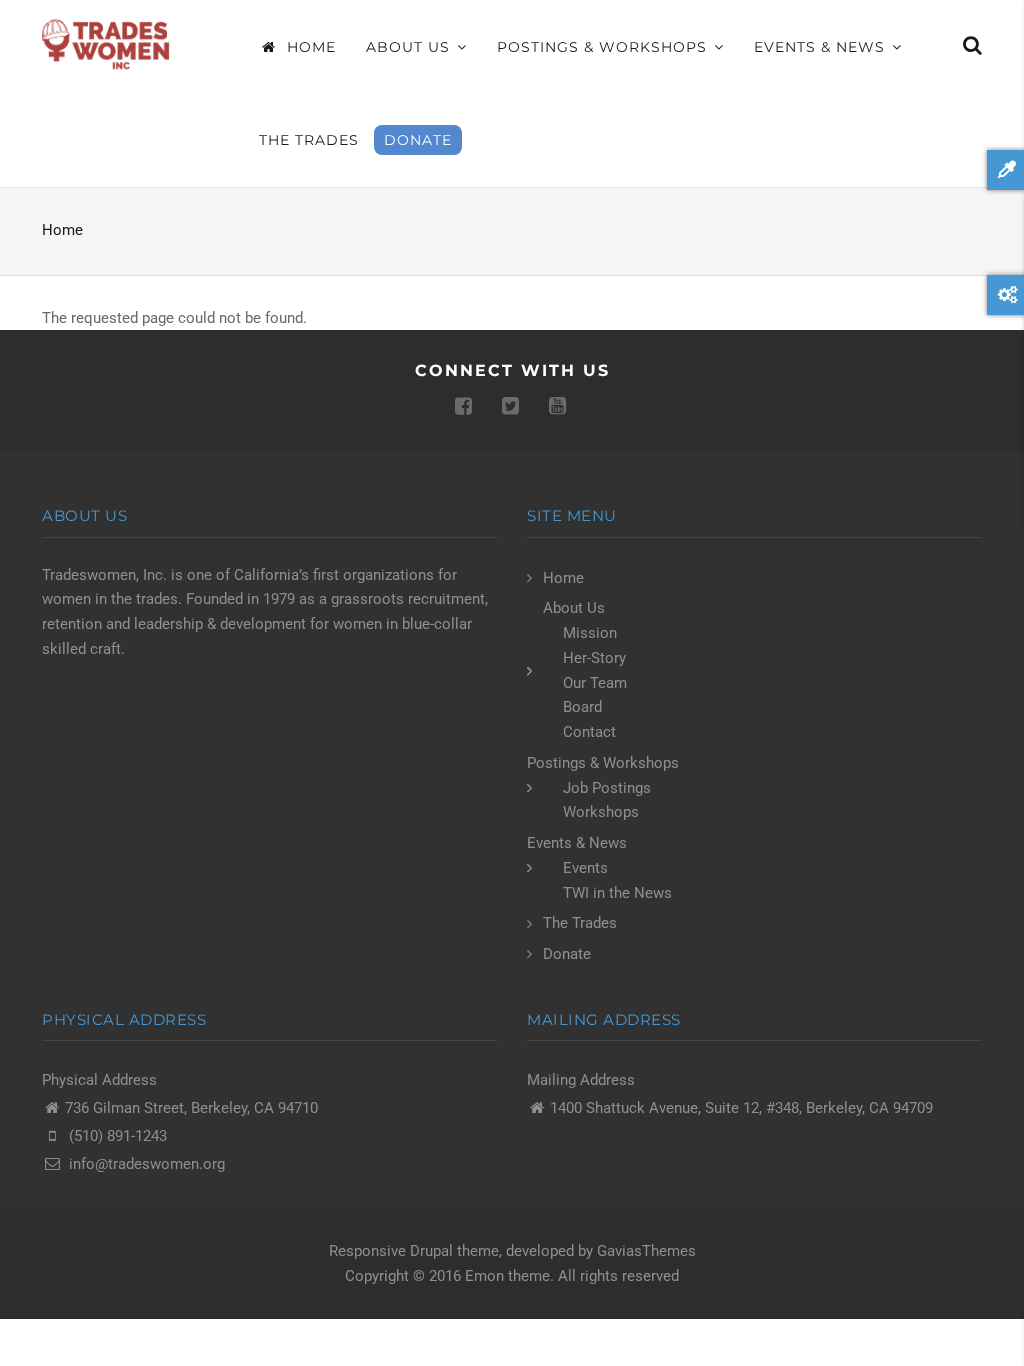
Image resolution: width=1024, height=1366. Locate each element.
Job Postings (607, 788)
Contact (589, 732)
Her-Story (594, 658)
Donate (418, 140)
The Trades (309, 140)
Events (585, 868)
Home (309, 47)
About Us (410, 47)
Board (582, 707)
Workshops (601, 812)
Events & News (822, 47)
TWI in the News (617, 893)
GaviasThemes (646, 1251)
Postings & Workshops (604, 47)
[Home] (108, 44)
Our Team (595, 683)
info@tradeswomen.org (147, 1164)
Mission (590, 633)
